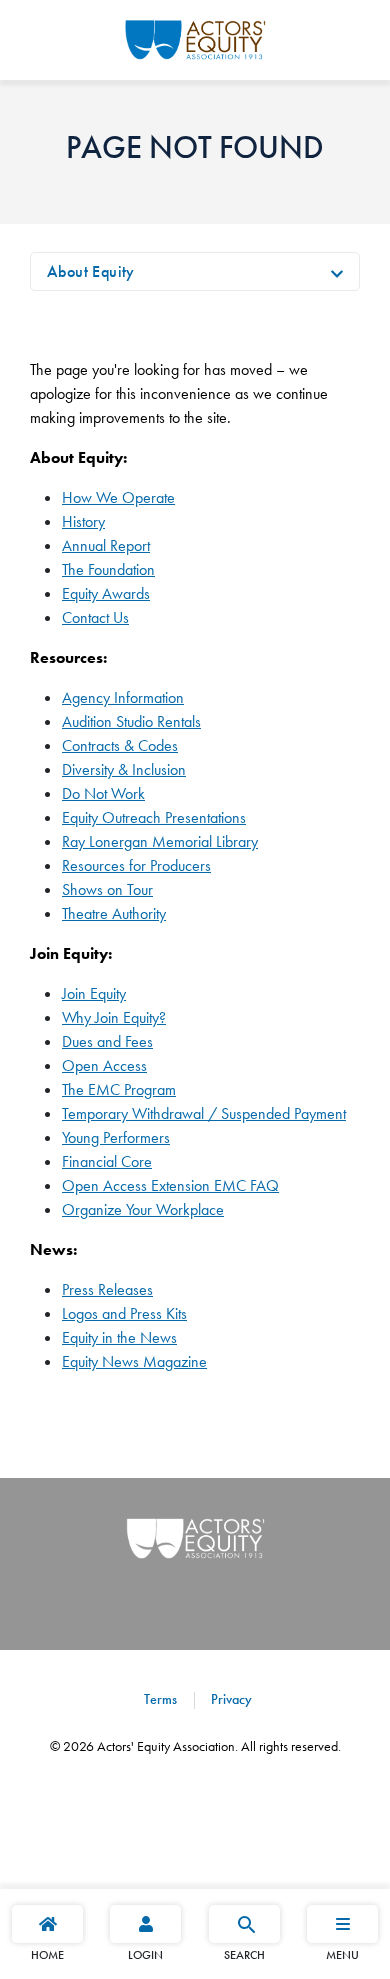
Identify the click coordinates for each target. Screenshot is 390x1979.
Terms (160, 1699)
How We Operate (118, 497)
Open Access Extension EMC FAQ (170, 1185)
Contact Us (95, 617)
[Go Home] (195, 37)
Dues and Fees (107, 1041)
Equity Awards (106, 593)
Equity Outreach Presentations (154, 817)
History (83, 521)
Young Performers (116, 1137)
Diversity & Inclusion (124, 769)
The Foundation (108, 569)
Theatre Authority (114, 913)
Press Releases (107, 1289)
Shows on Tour (107, 889)
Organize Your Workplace (143, 1209)
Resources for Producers (136, 865)
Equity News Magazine (134, 1361)
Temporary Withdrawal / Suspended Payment (204, 1113)
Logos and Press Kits (124, 1313)
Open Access (104, 1065)
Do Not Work (103, 793)
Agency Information (123, 697)
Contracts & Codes (120, 745)
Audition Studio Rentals (131, 721)
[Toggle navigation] (337, 272)
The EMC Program (119, 1089)
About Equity (91, 271)
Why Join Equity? (114, 1017)
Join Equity (94, 993)
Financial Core (107, 1161)
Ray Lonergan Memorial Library (160, 841)
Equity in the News (119, 1337)
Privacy (229, 1699)
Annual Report (106, 545)
